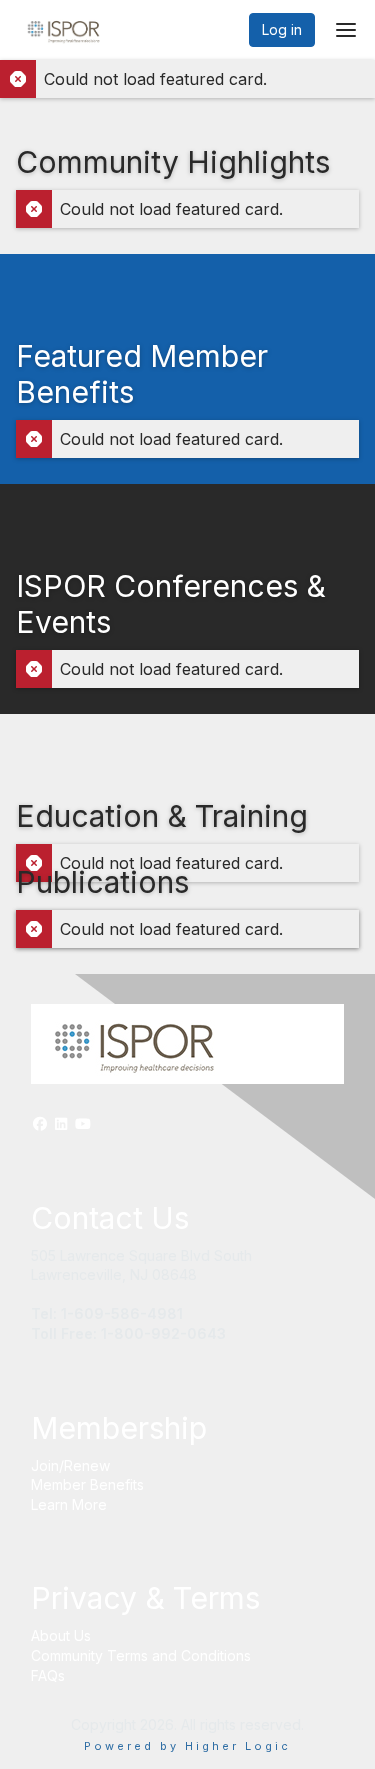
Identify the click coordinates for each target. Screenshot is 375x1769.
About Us (61, 1635)
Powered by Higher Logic (187, 1746)
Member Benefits (87, 1484)
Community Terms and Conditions (141, 1655)
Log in (282, 29)
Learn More (69, 1504)
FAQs (48, 1675)
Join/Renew (70, 1465)
